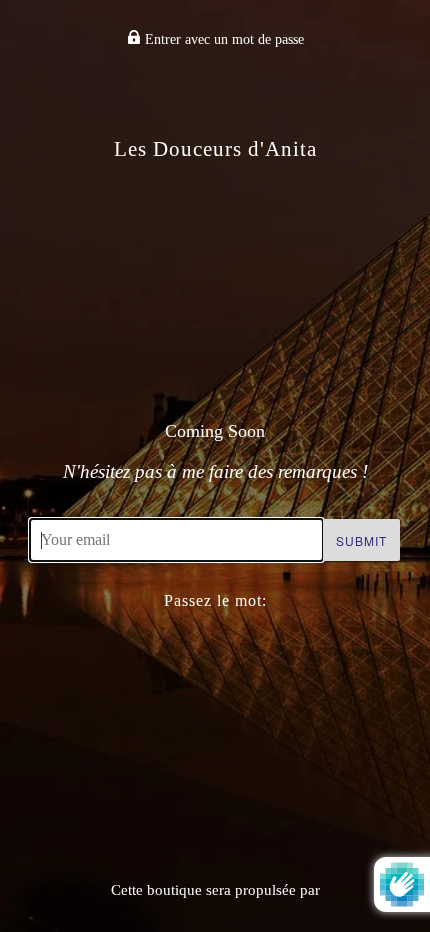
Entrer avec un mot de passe (222, 39)
